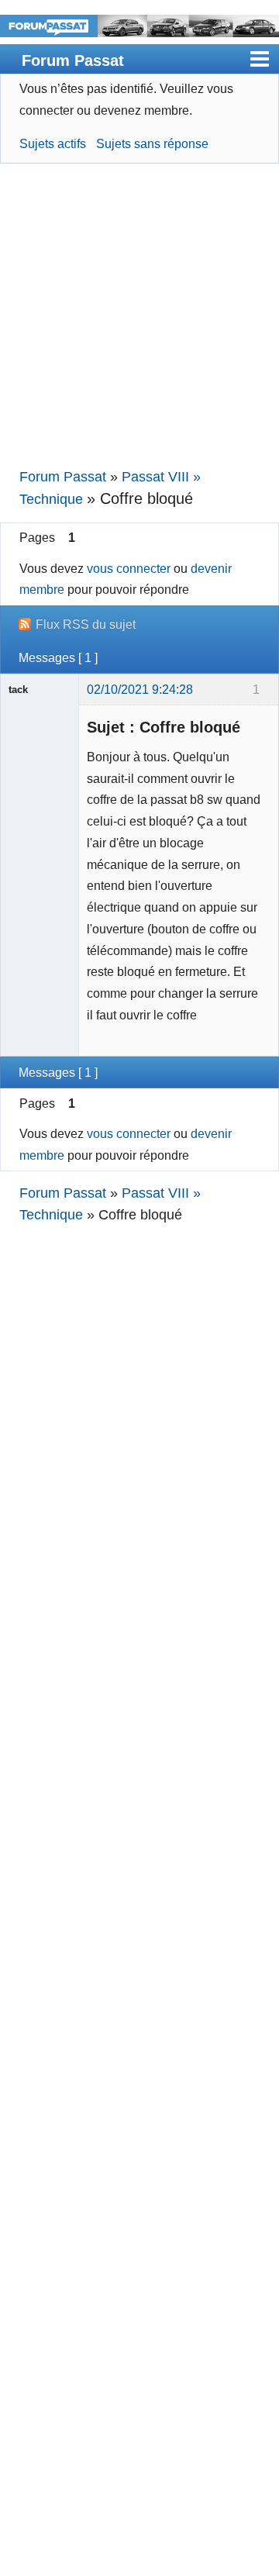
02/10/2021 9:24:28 (140, 689)
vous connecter (129, 568)
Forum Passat (73, 60)
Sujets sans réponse (152, 143)
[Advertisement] (139, 316)
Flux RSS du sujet (86, 624)
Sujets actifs (53, 143)
